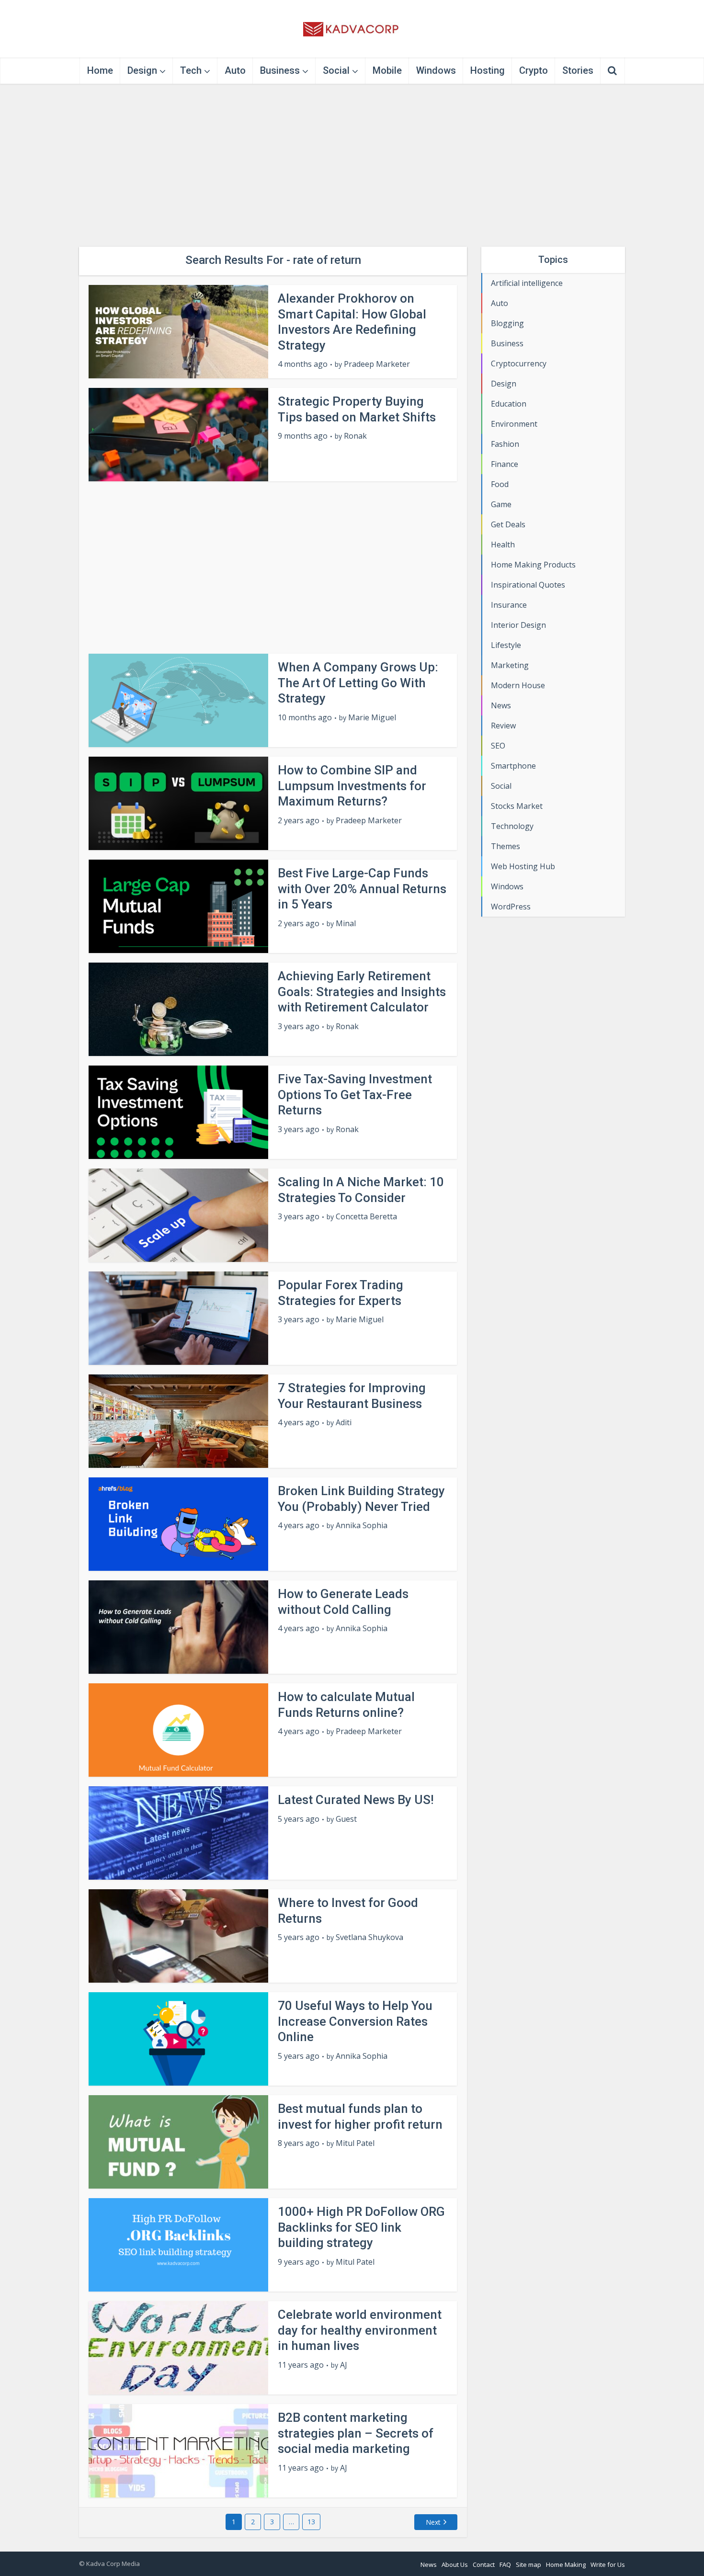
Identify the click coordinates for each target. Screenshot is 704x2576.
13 (311, 2522)
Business (280, 70)
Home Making (566, 2565)
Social (336, 70)
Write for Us (608, 2565)
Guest (346, 1819)
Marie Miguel (372, 718)
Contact (484, 2565)
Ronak (355, 436)
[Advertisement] (352, 165)
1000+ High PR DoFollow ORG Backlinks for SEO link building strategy (361, 2227)
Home (100, 70)
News (429, 2565)
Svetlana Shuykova (369, 1937)
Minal (346, 924)
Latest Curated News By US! (356, 1800)
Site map (528, 2565)
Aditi (344, 1423)
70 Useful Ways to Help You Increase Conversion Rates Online (355, 2021)
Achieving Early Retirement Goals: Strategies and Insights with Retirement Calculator (362, 992)
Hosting (488, 70)
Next (433, 2522)
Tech (191, 70)
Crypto (534, 70)
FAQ (505, 2565)
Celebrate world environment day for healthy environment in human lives (360, 2330)
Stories (578, 70)
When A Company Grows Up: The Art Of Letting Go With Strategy (358, 683)
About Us (455, 2565)
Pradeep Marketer (377, 364)
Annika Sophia (362, 1526)
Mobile (387, 70)
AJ (344, 2365)
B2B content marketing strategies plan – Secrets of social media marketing (356, 2433)
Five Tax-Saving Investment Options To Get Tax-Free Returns (355, 1095)
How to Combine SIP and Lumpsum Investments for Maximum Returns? (352, 786)
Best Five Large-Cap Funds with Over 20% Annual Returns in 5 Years (362, 889)
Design (142, 70)
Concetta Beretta (366, 1217)
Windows (436, 70)
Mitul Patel (355, 2143)
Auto (235, 70)
